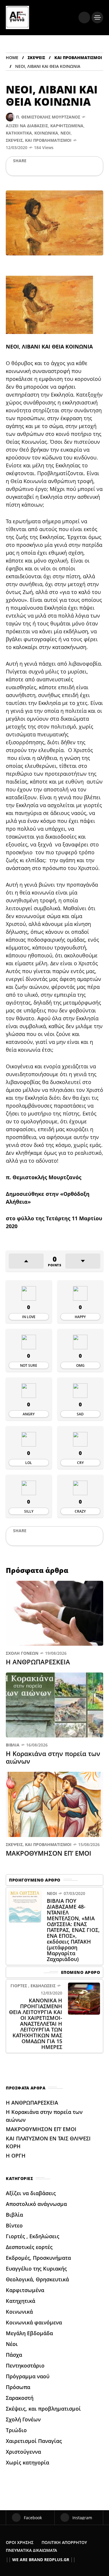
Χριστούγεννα (23, 2452)
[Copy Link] (82, 169)
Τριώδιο (16, 2430)
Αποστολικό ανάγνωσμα (36, 2204)
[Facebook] (14, 169)
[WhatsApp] (34, 169)
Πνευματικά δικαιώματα (31, 2550)
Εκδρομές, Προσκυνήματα (38, 2258)
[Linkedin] (53, 169)
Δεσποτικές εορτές (29, 2247)
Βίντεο (14, 2225)
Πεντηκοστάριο (25, 2365)
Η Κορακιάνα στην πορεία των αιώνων (53, 1757)
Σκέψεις (36, 58)
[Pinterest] (44, 169)
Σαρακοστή (20, 2398)
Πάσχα (14, 2355)
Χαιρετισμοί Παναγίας (34, 2441)
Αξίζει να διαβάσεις (27, 126)
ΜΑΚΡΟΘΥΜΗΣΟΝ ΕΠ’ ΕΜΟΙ (49, 1853)
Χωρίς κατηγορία (27, 2462)
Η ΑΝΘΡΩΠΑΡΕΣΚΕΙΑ (39, 1662)
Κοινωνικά (46, 133)
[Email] (63, 169)
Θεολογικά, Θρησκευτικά (37, 2279)
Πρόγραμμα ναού (28, 2376)
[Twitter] (24, 169)
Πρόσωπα (18, 2387)
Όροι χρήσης (20, 2542)
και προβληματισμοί (78, 58)
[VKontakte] (72, 169)
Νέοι (66, 133)
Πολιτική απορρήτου (64, 2542)
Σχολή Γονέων (22, 1653)
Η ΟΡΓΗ (16, 2156)
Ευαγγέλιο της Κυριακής (36, 2269)
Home (12, 58)
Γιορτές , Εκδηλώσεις (33, 1986)
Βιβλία (13, 1745)
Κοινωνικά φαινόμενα (34, 2322)
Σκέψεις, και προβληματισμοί (39, 140)
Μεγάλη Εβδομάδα (29, 2333)
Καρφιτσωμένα (67, 126)
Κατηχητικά (19, 133)
